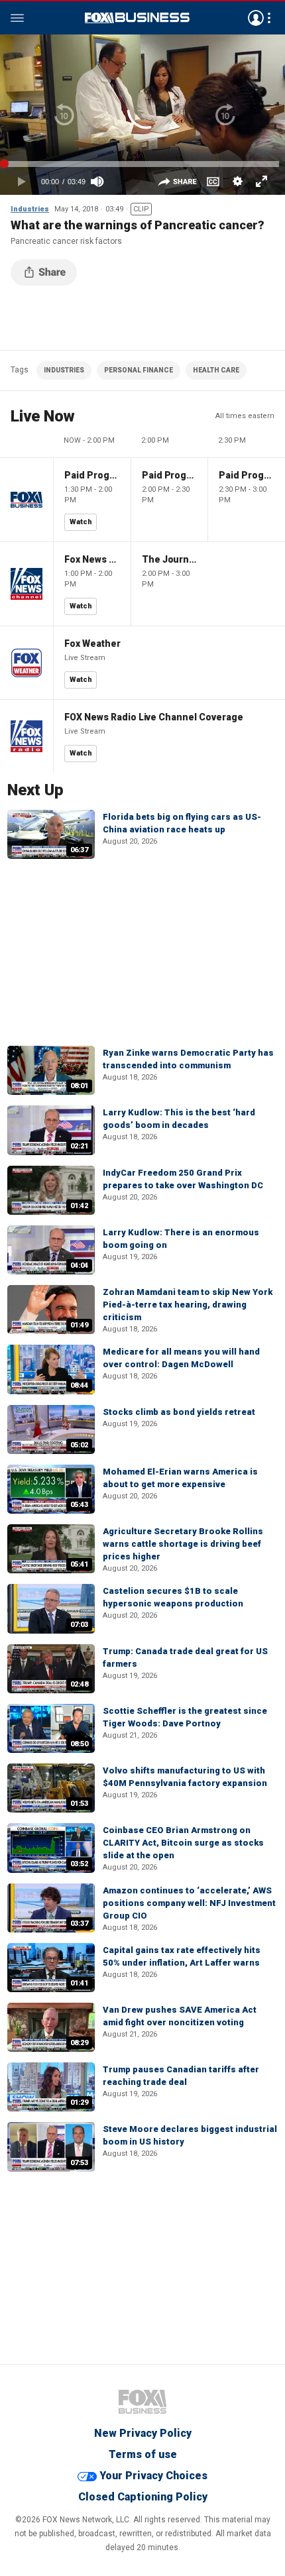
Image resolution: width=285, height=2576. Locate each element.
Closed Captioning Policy (143, 2497)
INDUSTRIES (64, 370)
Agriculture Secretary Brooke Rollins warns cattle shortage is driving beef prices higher (183, 1544)
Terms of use (143, 2454)
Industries (30, 209)
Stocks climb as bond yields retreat (179, 1412)
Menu (17, 18)
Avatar (256, 18)
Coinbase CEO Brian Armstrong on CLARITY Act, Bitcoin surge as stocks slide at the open (183, 1843)
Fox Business (137, 18)
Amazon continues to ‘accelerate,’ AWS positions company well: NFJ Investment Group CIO (189, 1903)
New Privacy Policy (143, 2433)
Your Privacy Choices (153, 2476)
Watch (81, 522)
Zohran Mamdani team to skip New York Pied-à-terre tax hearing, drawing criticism (188, 1305)
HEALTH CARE (216, 370)
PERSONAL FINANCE (139, 370)
